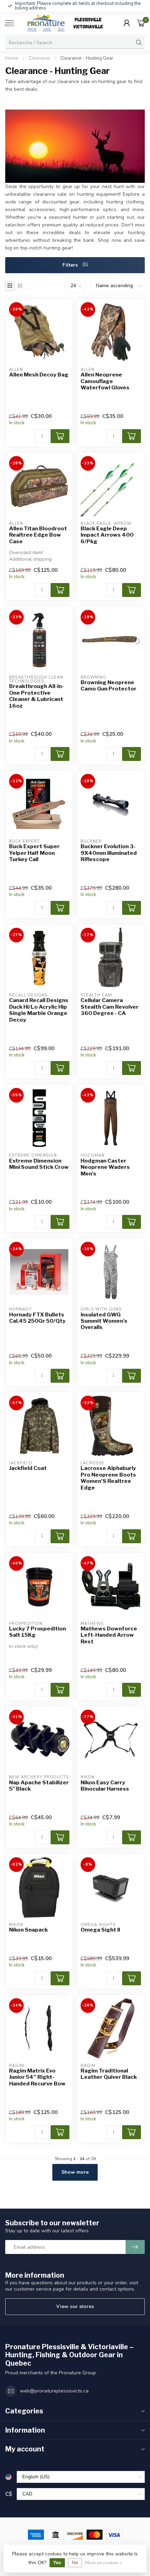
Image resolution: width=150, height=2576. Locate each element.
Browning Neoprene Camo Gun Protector (108, 686)
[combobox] (69, 43)
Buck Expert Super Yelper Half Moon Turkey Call (34, 853)
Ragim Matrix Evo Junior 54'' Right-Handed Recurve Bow (37, 2077)
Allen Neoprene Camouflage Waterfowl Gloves (105, 381)
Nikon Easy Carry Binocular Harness (105, 1786)
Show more (75, 2172)
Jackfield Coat (28, 1468)
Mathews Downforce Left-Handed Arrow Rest (109, 1635)
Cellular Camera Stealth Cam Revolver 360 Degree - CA (110, 1007)
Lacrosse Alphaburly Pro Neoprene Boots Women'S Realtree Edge (108, 1478)
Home (12, 58)
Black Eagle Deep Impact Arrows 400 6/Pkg (107, 535)
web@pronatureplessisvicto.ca (54, 2391)
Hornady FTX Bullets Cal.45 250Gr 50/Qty (37, 1318)
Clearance (39, 58)
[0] (141, 23)
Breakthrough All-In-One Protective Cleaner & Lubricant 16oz (36, 696)
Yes (57, 2563)
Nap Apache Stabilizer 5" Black (39, 1786)
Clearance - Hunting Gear (87, 58)
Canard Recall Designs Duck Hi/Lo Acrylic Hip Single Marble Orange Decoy (39, 1010)
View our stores (75, 2306)
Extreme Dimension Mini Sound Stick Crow (39, 1164)
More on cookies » (103, 2563)
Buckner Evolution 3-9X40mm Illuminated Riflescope (109, 853)
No (75, 2563)
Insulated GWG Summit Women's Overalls (104, 1321)
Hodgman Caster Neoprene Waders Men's (105, 1167)
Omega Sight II (100, 1930)
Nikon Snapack (28, 1930)
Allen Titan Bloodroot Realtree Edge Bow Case (38, 535)
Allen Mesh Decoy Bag (39, 375)
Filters (71, 265)
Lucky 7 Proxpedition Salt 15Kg (37, 1632)
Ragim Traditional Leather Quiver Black (109, 2074)
